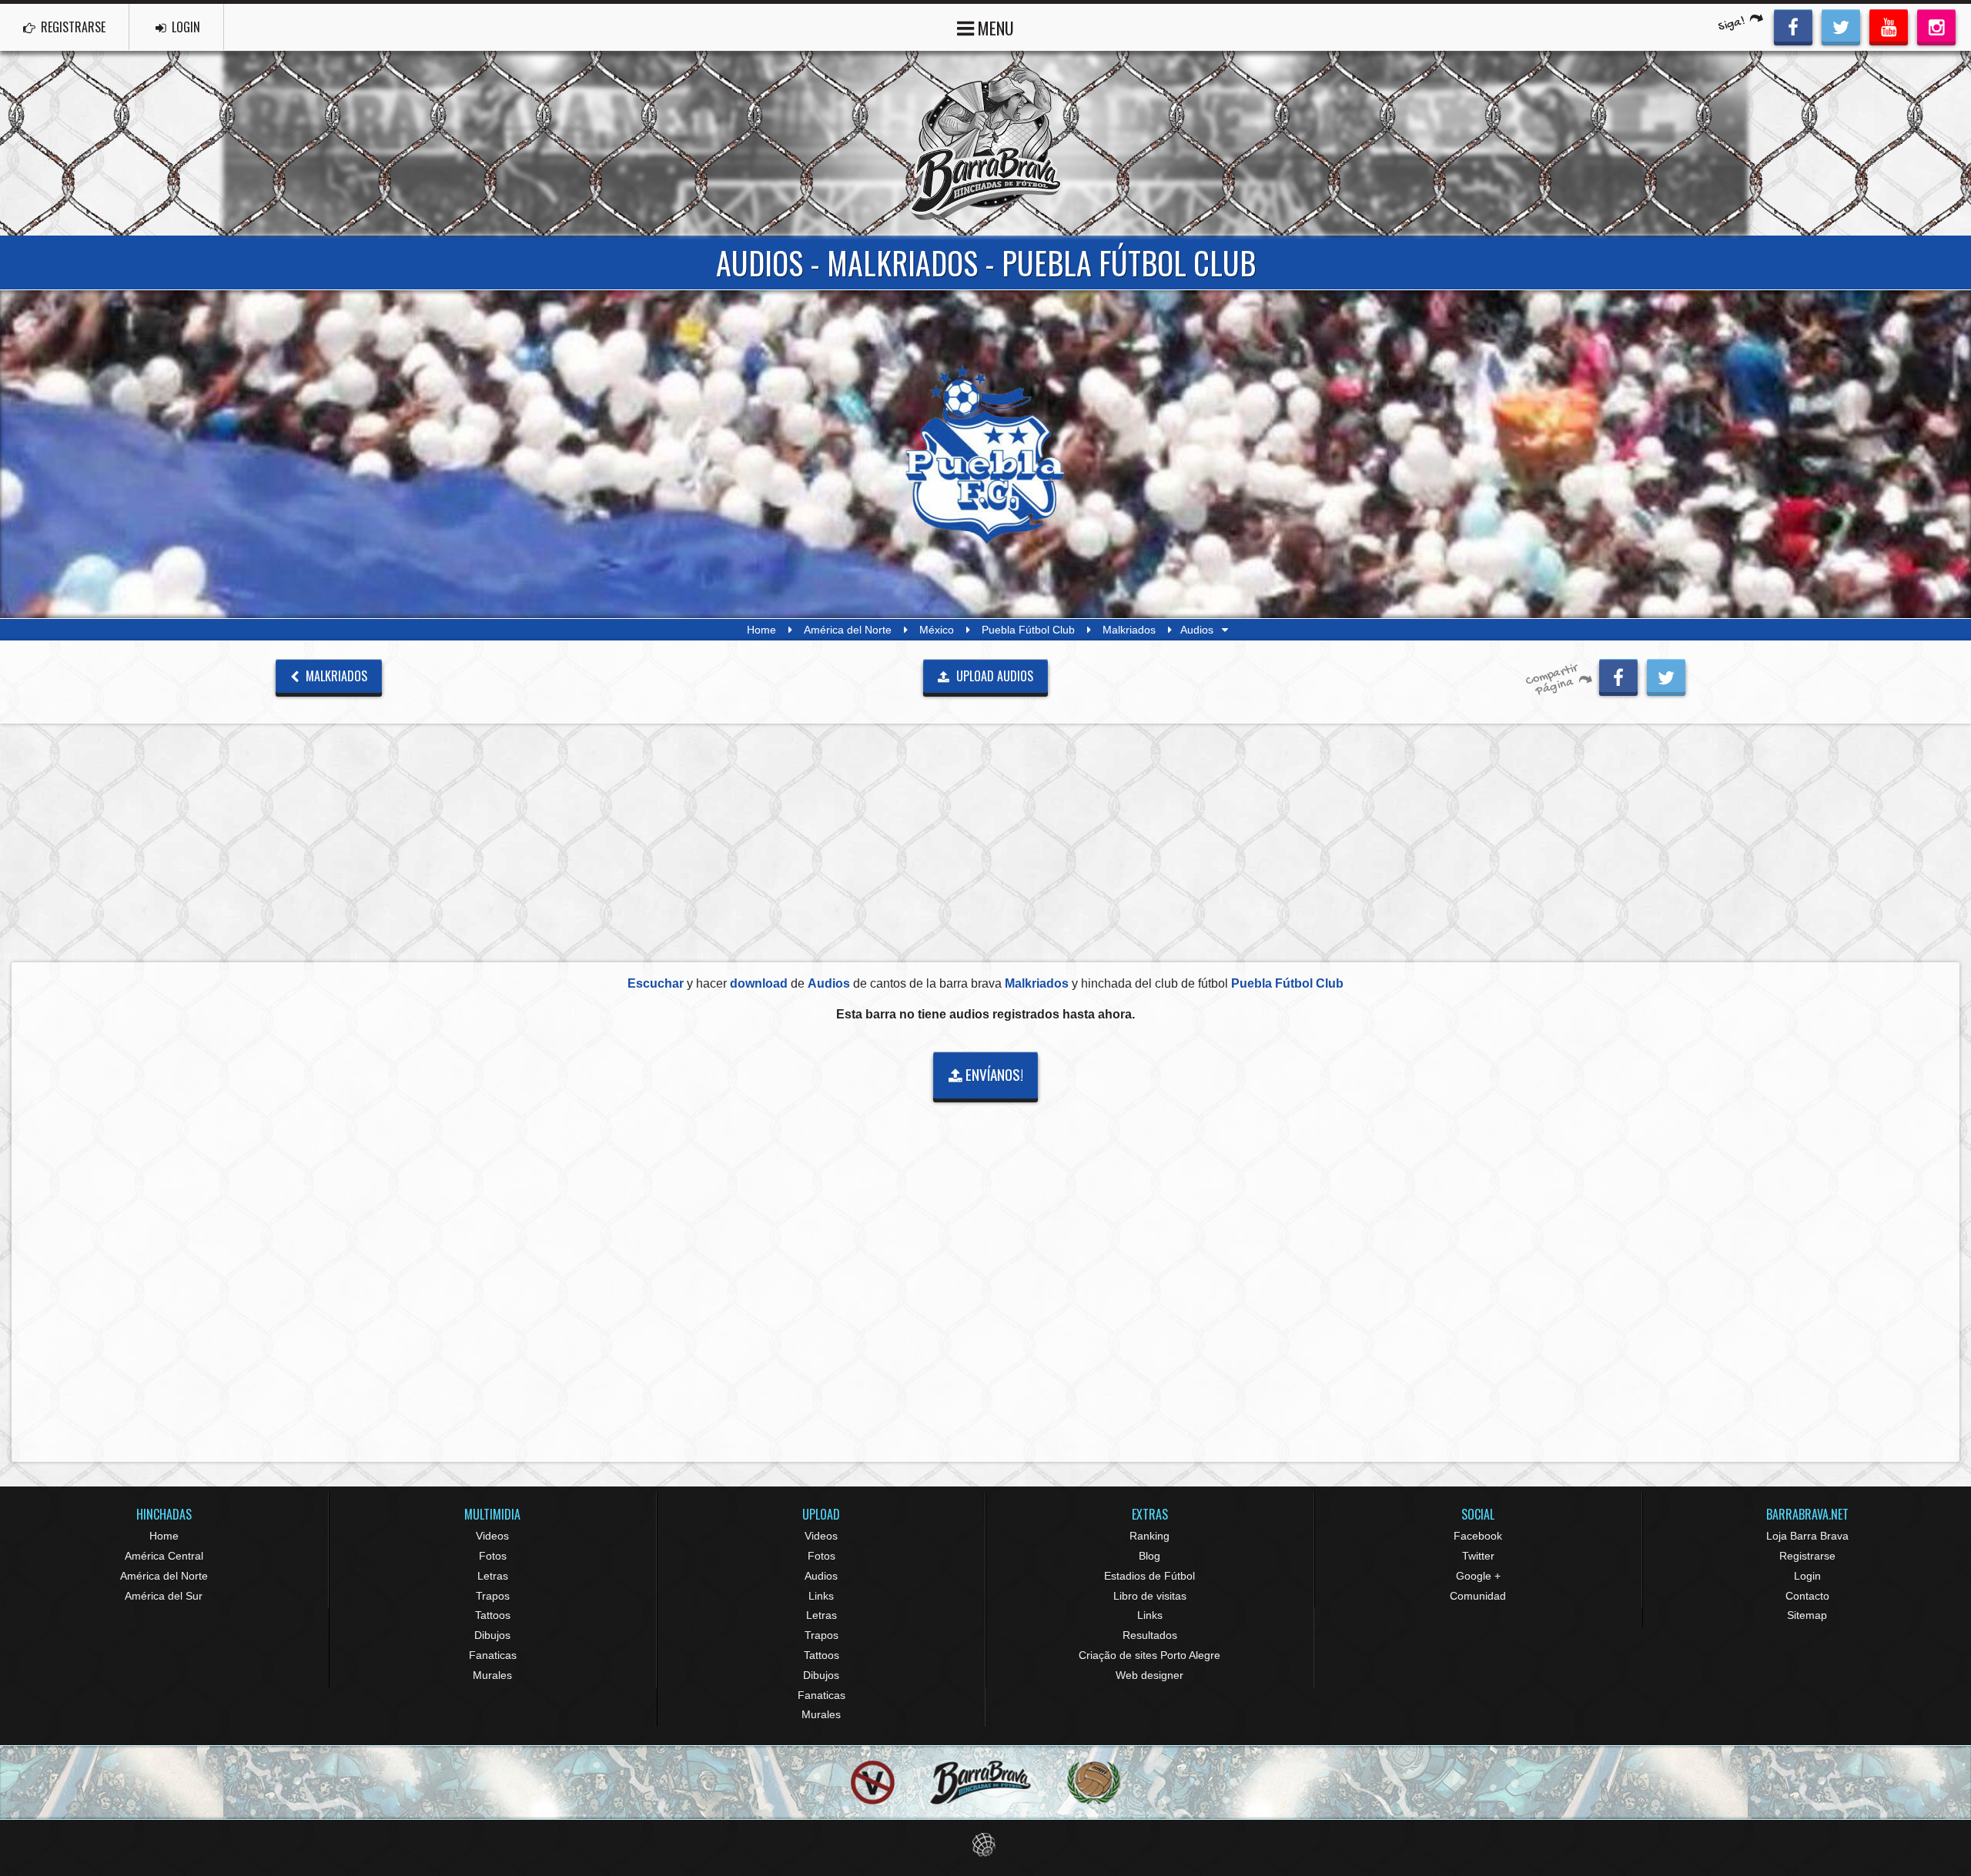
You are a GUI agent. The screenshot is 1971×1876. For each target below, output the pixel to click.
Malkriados (1129, 630)
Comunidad (1478, 1596)
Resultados (1150, 1635)
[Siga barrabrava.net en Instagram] (1936, 25)
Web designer (1149, 1675)
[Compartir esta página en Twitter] (1666, 675)
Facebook (1478, 1536)
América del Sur (164, 1596)
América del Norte (848, 630)
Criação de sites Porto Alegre (1149, 1655)
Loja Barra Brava (1807, 1536)
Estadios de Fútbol (1149, 1576)
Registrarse (1807, 1556)
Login (1807, 1576)
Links (821, 1596)
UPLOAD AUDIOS (993, 676)
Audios (821, 1576)
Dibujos (492, 1635)
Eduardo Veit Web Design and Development (986, 1845)
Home (761, 630)
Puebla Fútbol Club (1028, 630)
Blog (1149, 1556)
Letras (493, 1576)
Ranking (1149, 1536)
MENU (994, 28)
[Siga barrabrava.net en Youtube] (1889, 25)
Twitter (1478, 1556)
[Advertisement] (985, 842)
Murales (492, 1675)
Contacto (1807, 1596)
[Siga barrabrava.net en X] (1841, 25)
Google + (1478, 1576)
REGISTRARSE (72, 27)
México (937, 630)
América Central (164, 1556)
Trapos (493, 1596)
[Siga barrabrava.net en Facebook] (1793, 25)
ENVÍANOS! (993, 1074)
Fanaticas (493, 1655)
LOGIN (184, 27)
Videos (492, 1536)
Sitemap (1807, 1615)
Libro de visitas (1150, 1596)
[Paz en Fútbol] (873, 1782)
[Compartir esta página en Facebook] (1618, 675)
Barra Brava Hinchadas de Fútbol (985, 143)
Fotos (493, 1556)
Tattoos (493, 1615)
